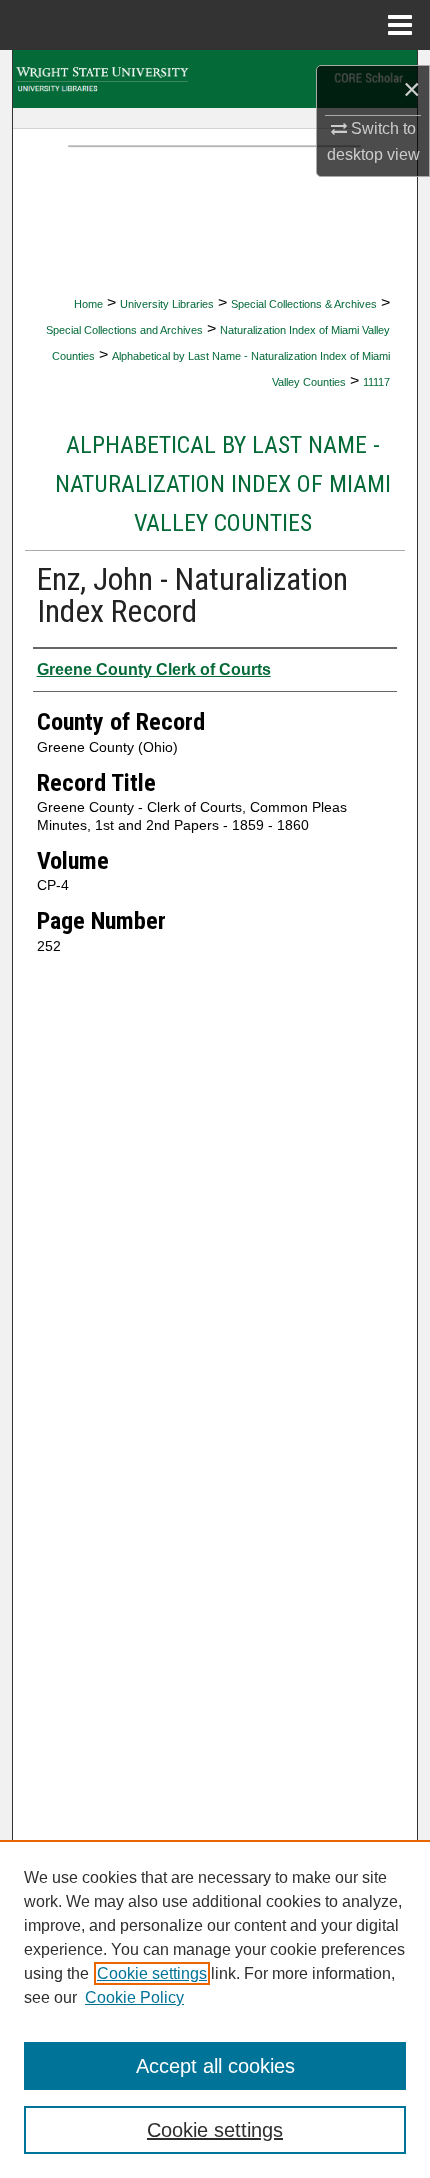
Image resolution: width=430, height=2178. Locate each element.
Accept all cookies (215, 2066)
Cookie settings (152, 1973)
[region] (215, 2009)
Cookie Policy (134, 1997)
